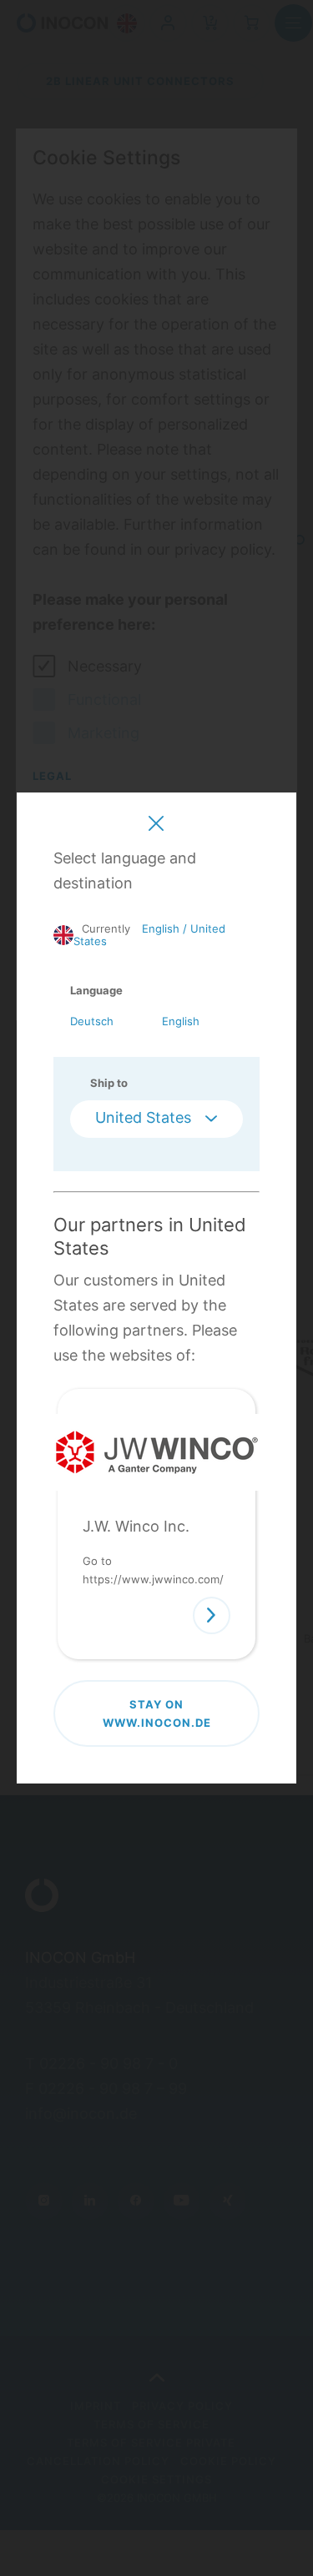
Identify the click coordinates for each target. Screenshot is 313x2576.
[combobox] (156, 1119)
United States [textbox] (143, 1117)
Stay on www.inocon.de (157, 1713)
